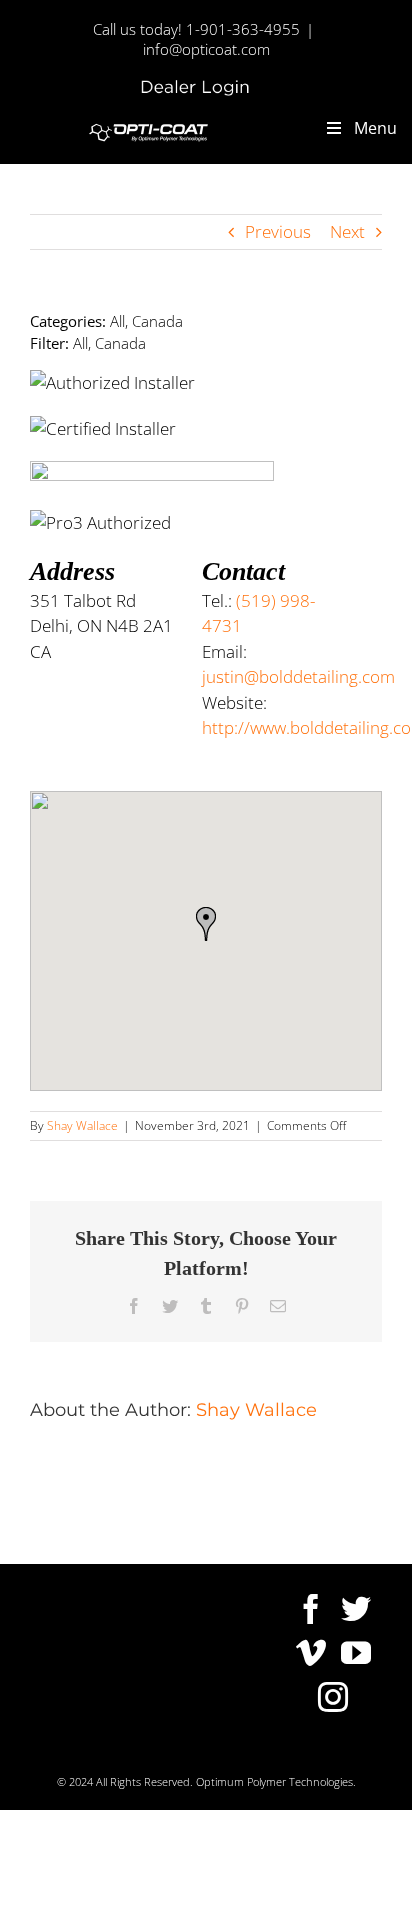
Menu (375, 128)
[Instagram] (333, 1697)
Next (347, 231)
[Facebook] (311, 1609)
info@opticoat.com (206, 49)
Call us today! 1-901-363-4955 (196, 29)
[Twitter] (356, 1609)
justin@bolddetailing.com (298, 676)
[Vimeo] (311, 1653)
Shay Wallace (82, 1125)
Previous (278, 231)
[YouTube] (356, 1653)
